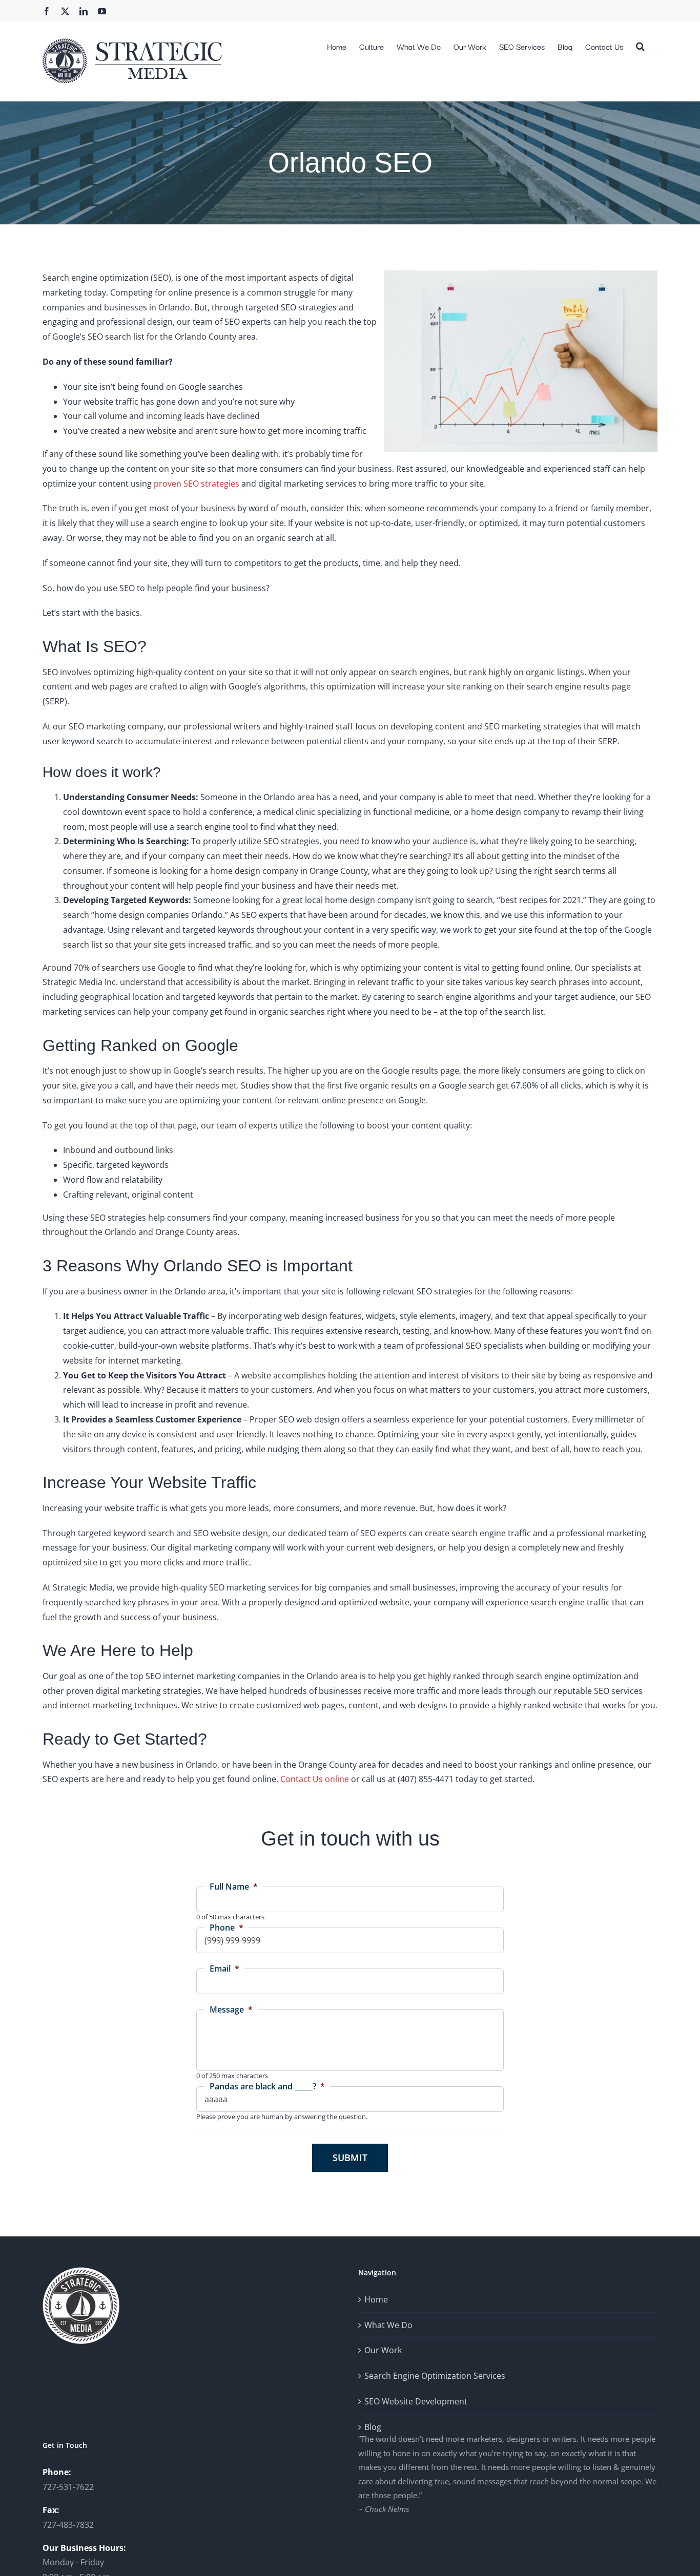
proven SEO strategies (197, 484)
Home (376, 2299)
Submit (350, 2158)
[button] (640, 45)
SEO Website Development (416, 2401)
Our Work (383, 2350)
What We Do (388, 2325)
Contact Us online (315, 1779)
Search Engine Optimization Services (435, 2376)
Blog (373, 2427)
